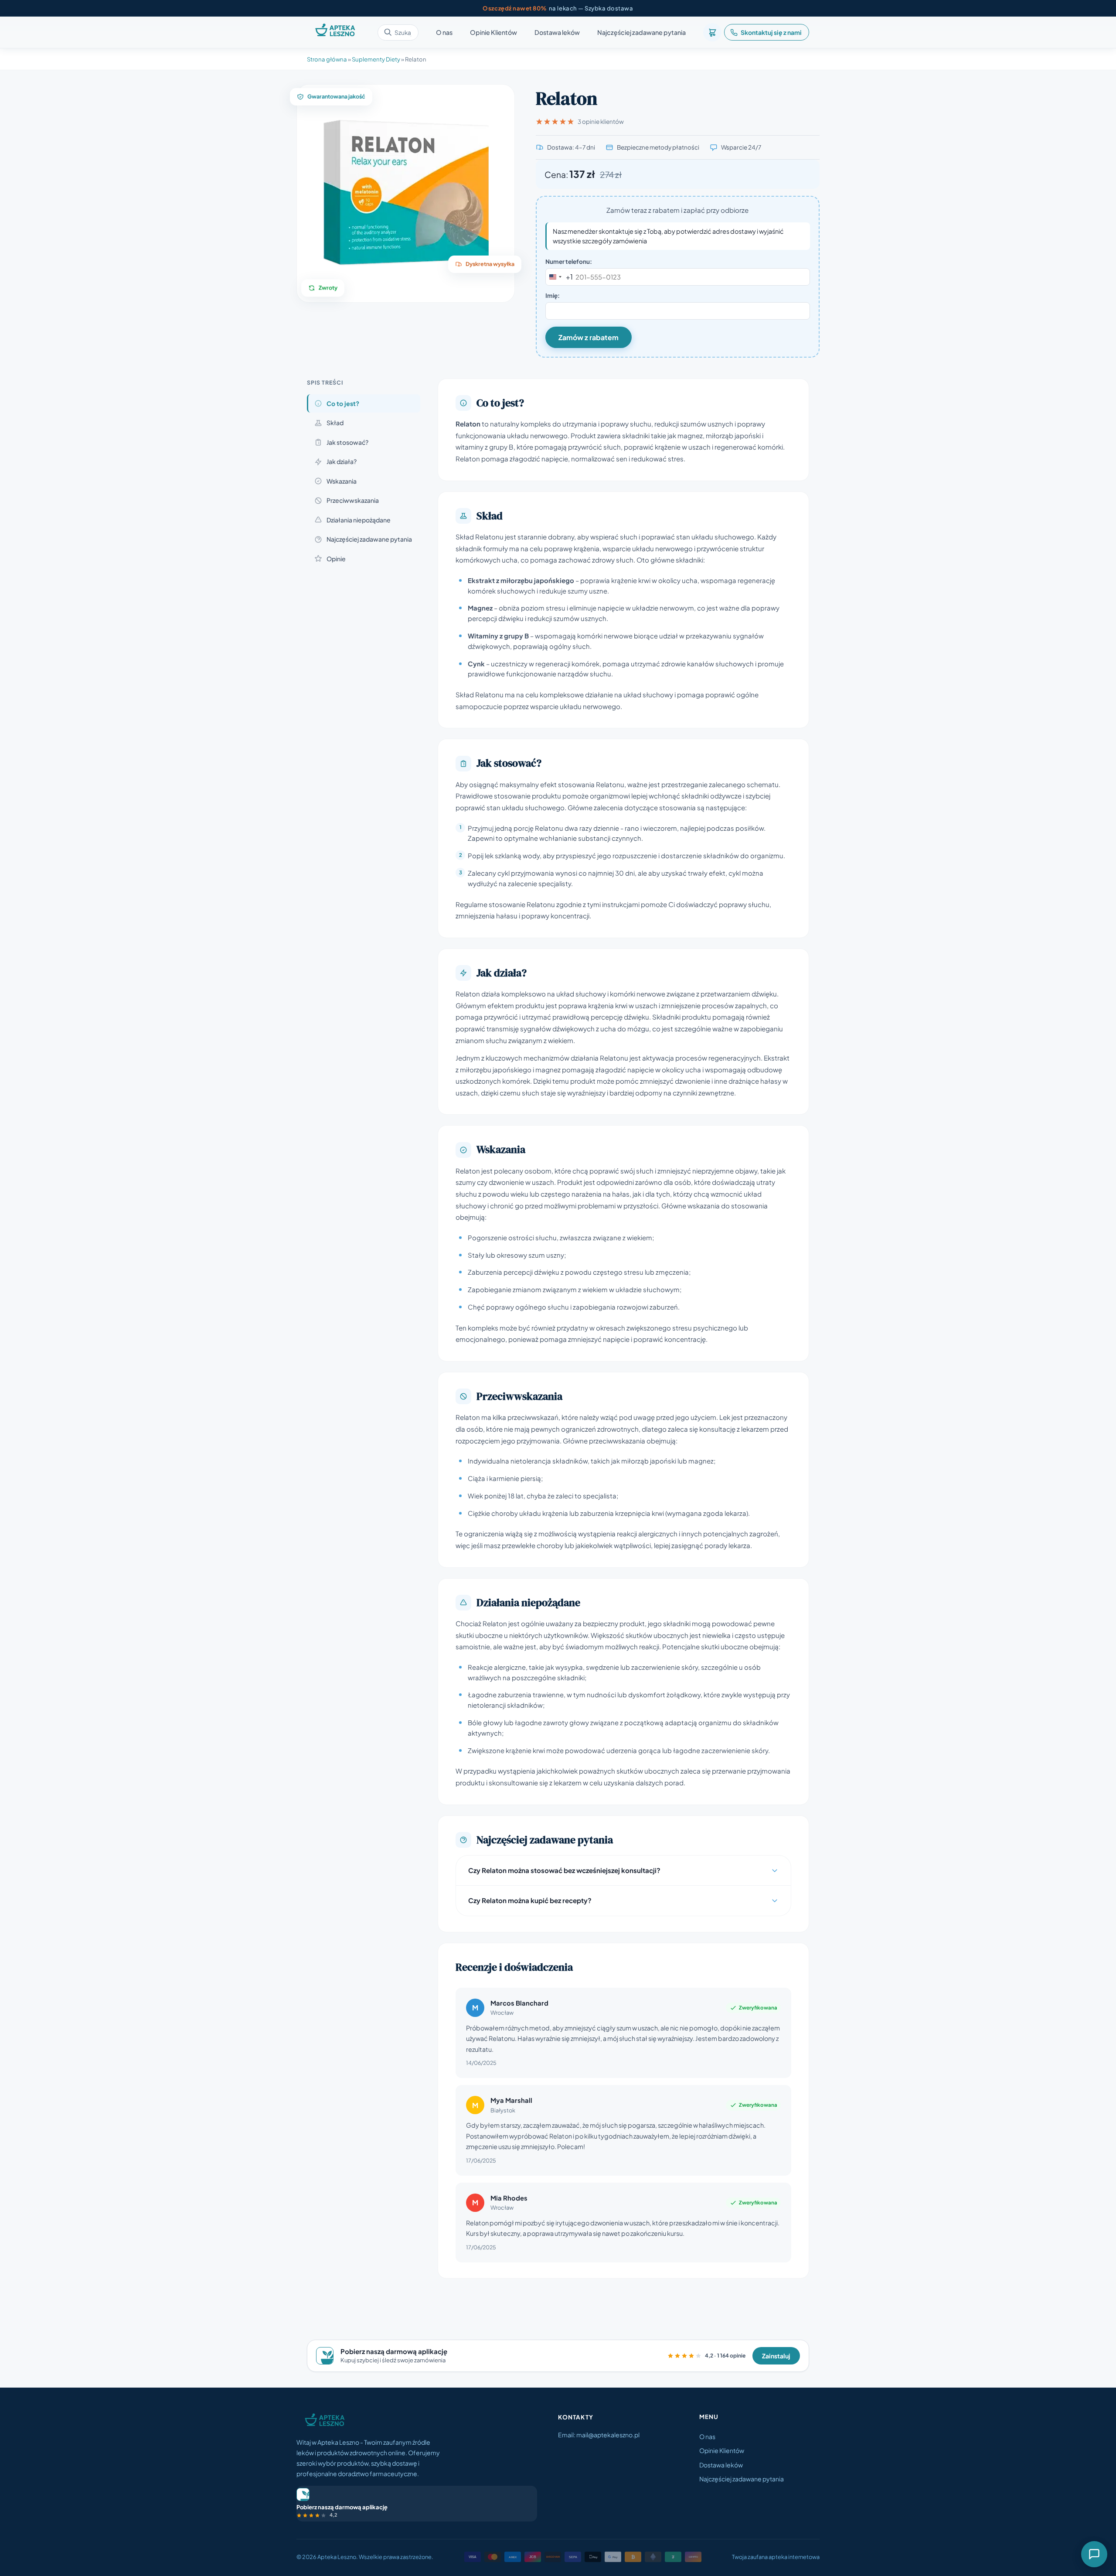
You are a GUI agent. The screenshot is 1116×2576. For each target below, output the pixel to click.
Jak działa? (342, 461)
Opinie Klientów (493, 33)
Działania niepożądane (359, 520)
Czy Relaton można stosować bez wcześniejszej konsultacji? (564, 1870)
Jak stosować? (347, 442)
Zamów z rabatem (589, 337)
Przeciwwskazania (353, 500)
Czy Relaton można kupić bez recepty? (530, 1900)
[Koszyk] (712, 32)
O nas (444, 33)
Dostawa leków (557, 33)
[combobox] (559, 277)
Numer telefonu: (569, 261)
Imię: (553, 295)
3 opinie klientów (601, 121)
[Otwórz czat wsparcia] (1094, 2554)
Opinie (336, 559)
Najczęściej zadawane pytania (641, 33)
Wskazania (342, 481)
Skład (335, 423)
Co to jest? (343, 403)
